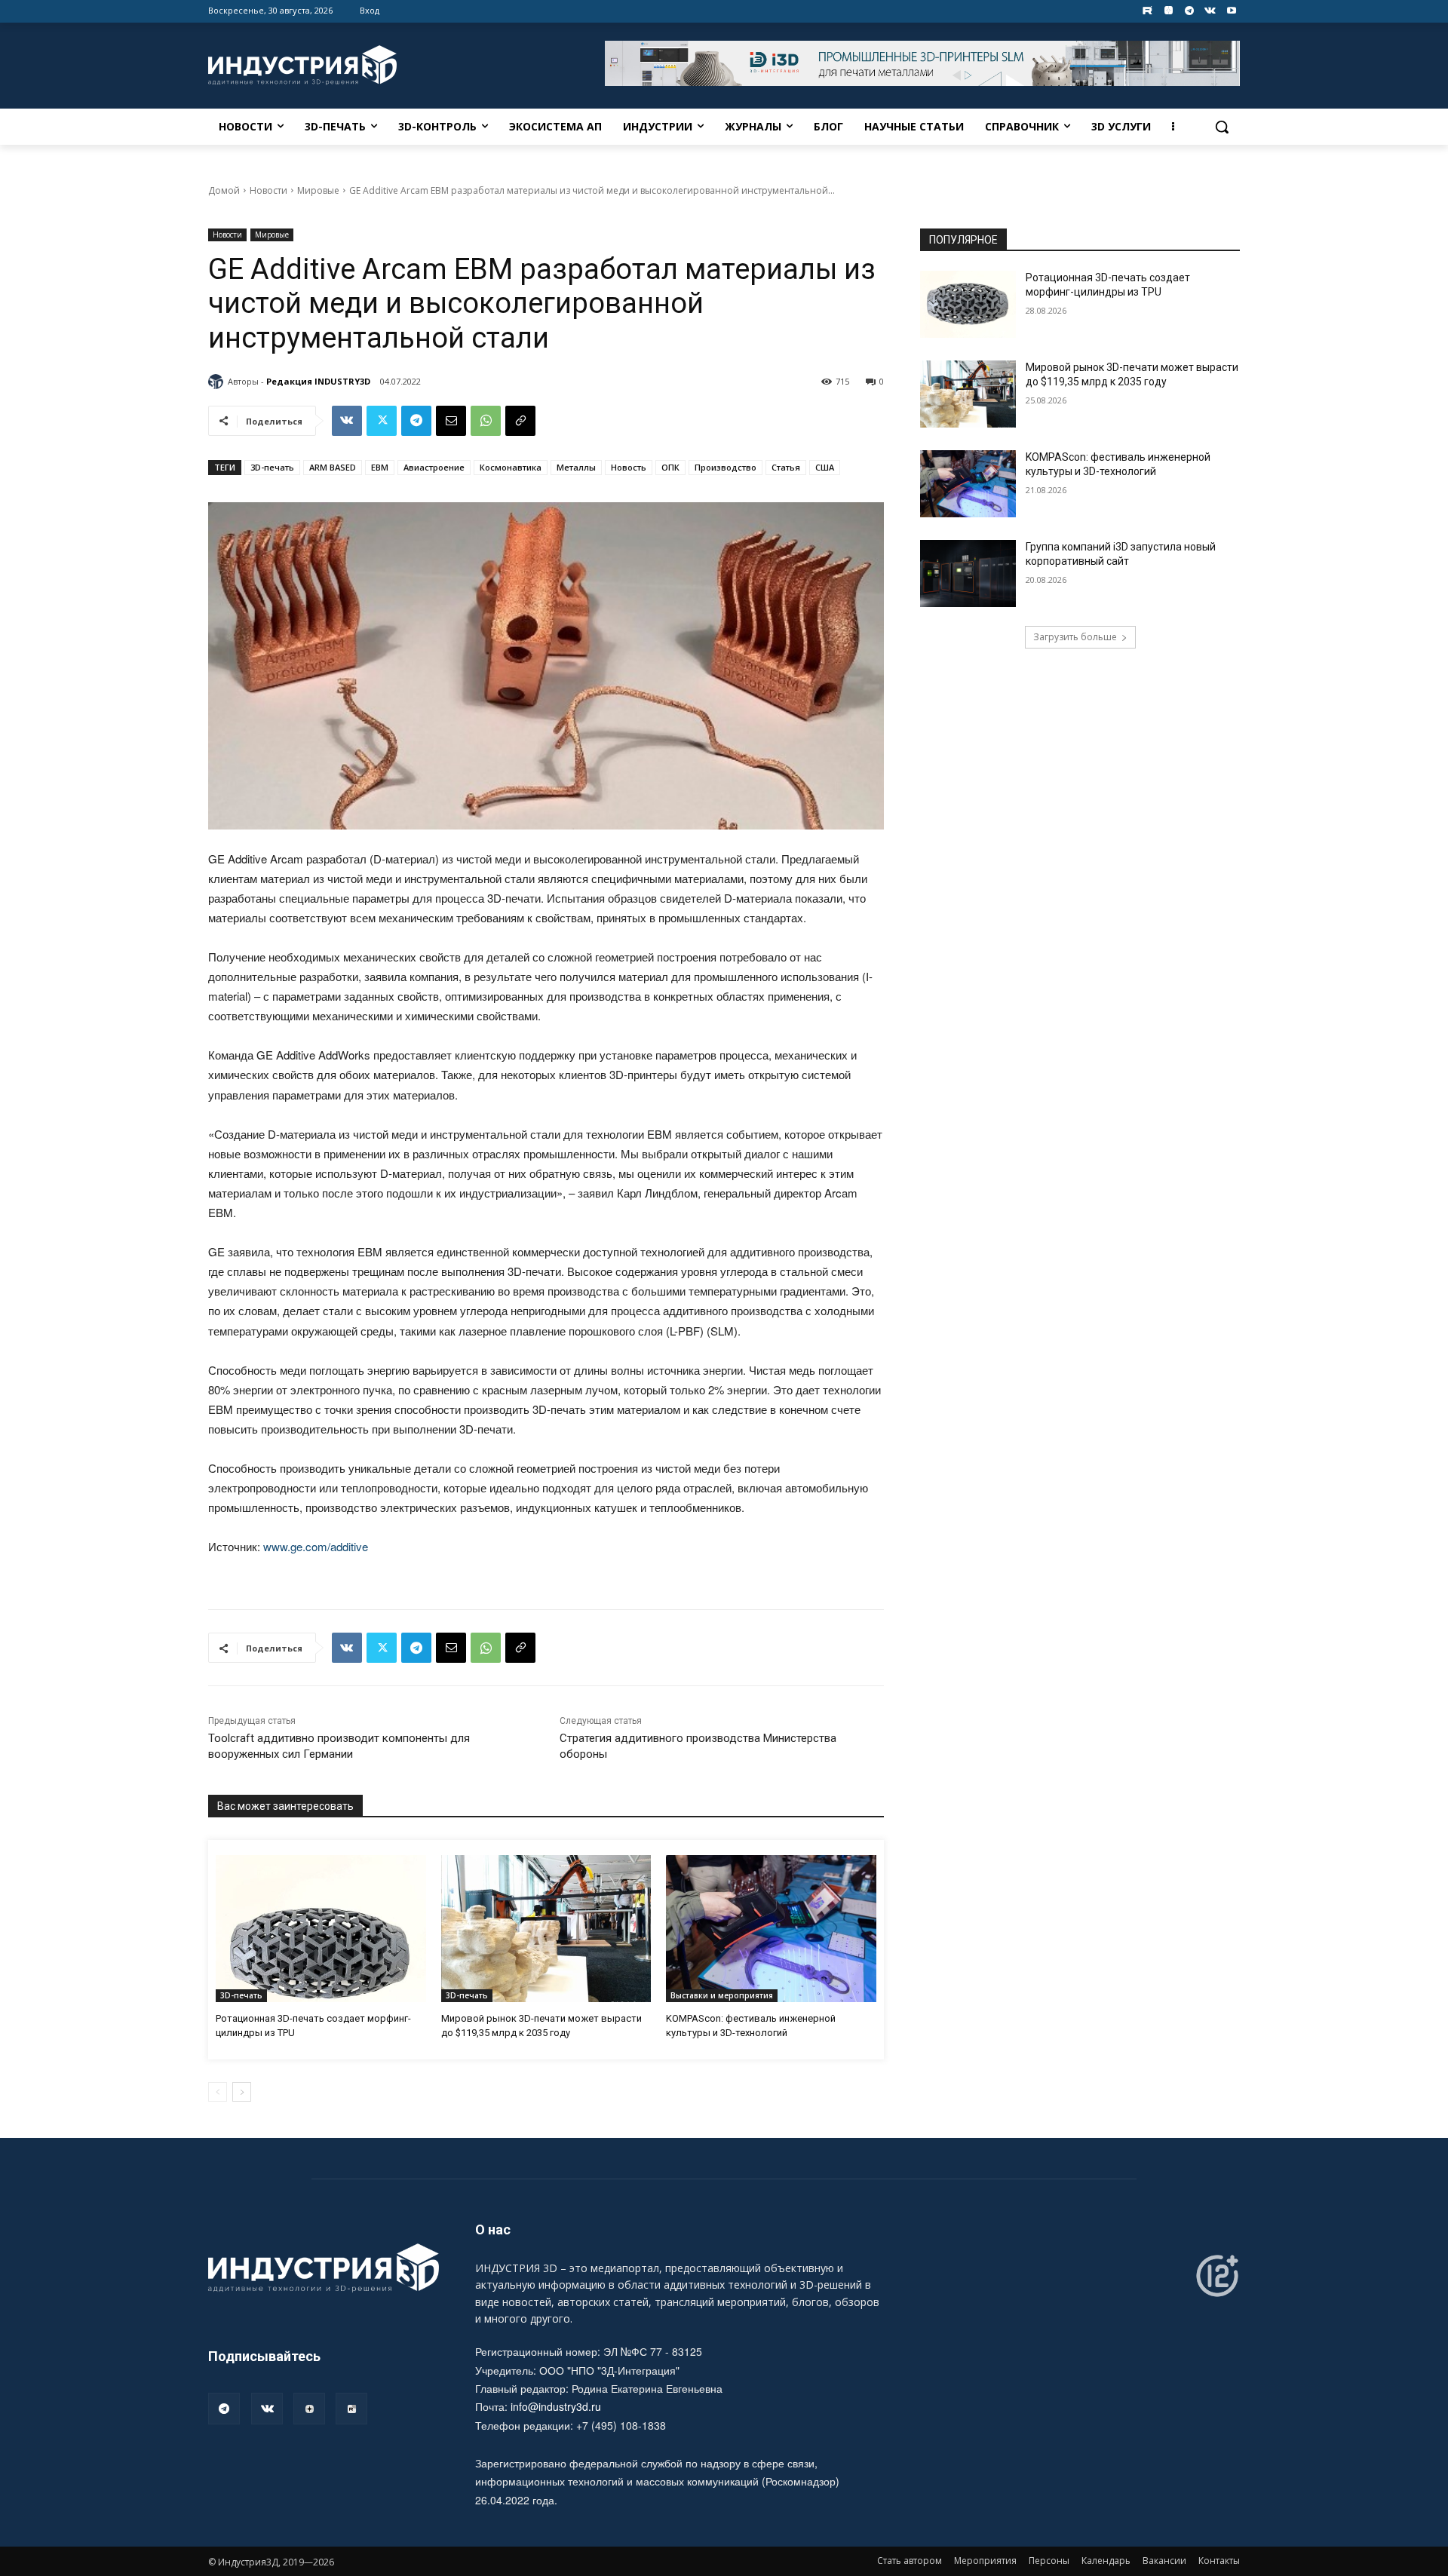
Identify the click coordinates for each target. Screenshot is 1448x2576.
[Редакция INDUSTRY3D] (218, 382)
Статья (786, 467)
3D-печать (272, 467)
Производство (726, 467)
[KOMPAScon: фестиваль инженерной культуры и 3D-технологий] (771, 1929)
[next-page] (242, 2092)
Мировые (318, 190)
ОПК (670, 467)
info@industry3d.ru (556, 2406)
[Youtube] (1231, 11)
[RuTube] (351, 2409)
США (825, 467)
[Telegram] (1190, 11)
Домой (224, 190)
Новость (629, 467)
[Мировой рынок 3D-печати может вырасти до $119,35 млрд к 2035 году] (546, 1929)
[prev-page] (218, 2092)
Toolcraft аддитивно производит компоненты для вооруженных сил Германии (339, 1746)
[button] (1222, 127)
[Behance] (1147, 11)
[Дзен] (309, 2409)
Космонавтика (511, 467)
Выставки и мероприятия (722, 1995)
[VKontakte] (1210, 11)
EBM (380, 467)
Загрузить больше (1075, 637)
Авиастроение (434, 467)
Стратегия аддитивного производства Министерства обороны (698, 1746)
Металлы (576, 467)
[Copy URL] (520, 421)
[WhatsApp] (486, 421)
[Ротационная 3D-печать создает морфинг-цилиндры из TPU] (321, 1929)
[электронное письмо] (451, 421)
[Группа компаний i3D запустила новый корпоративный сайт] (968, 573)
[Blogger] (1169, 11)
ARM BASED (333, 467)
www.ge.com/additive (316, 1546)
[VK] (347, 421)
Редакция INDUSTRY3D (318, 381)
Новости (268, 190)
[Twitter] (382, 421)
